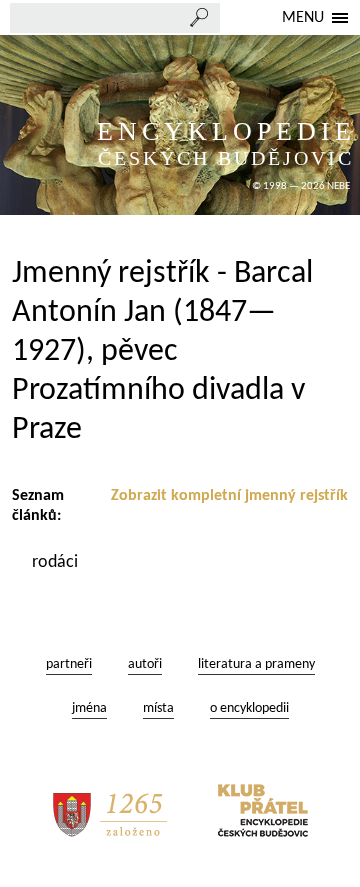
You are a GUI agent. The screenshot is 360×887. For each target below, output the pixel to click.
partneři (69, 664)
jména (89, 708)
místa (158, 708)
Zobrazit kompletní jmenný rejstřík (229, 496)
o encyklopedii (249, 708)
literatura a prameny (256, 664)
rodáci (57, 562)
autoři (145, 664)
